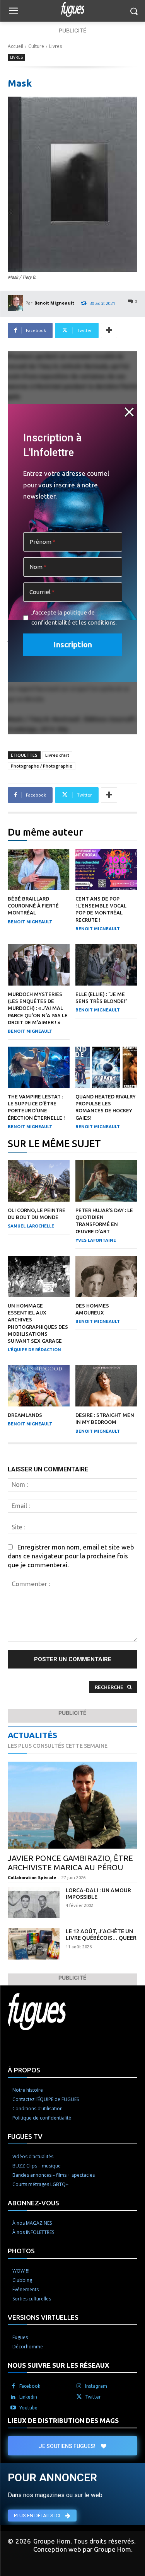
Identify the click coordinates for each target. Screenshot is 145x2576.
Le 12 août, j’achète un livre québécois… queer (101, 1935)
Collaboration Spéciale (32, 1878)
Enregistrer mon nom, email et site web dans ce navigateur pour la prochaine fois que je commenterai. (71, 1556)
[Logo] (72, 9)
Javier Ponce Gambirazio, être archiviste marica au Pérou (70, 1863)
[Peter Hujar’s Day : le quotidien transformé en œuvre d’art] (106, 1181)
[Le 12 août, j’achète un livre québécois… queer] (34, 1944)
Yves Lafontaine (96, 1240)
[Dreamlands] (39, 1386)
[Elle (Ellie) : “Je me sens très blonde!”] (106, 965)
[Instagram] (79, 2386)
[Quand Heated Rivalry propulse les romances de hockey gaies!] (106, 1067)
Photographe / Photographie (42, 766)
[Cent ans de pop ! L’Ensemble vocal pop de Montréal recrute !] (106, 869)
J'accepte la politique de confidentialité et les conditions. (74, 617)
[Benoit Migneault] (17, 303)
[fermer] (129, 412)
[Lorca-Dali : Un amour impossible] (34, 1903)
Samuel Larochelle (31, 1226)
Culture (36, 46)
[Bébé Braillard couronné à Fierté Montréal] (39, 869)
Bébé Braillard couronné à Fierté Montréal (33, 906)
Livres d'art (57, 755)
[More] (109, 330)
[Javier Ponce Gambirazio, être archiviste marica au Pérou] (72, 1805)
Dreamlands (25, 1415)
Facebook (30, 2386)
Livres (55, 46)
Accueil (15, 46)
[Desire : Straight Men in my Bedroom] (106, 1386)
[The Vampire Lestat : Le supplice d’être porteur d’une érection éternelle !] (39, 1067)
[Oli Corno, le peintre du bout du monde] (39, 1181)
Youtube (28, 2408)
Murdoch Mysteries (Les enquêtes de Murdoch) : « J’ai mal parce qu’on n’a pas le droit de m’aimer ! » (38, 1008)
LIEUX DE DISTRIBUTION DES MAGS (63, 2420)
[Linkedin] (13, 2397)
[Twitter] (79, 2397)
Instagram (96, 2386)
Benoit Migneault (54, 303)
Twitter (93, 2397)
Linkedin (28, 2397)
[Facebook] (13, 2386)
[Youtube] (13, 2408)
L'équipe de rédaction (34, 1350)
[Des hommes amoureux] (106, 1276)
